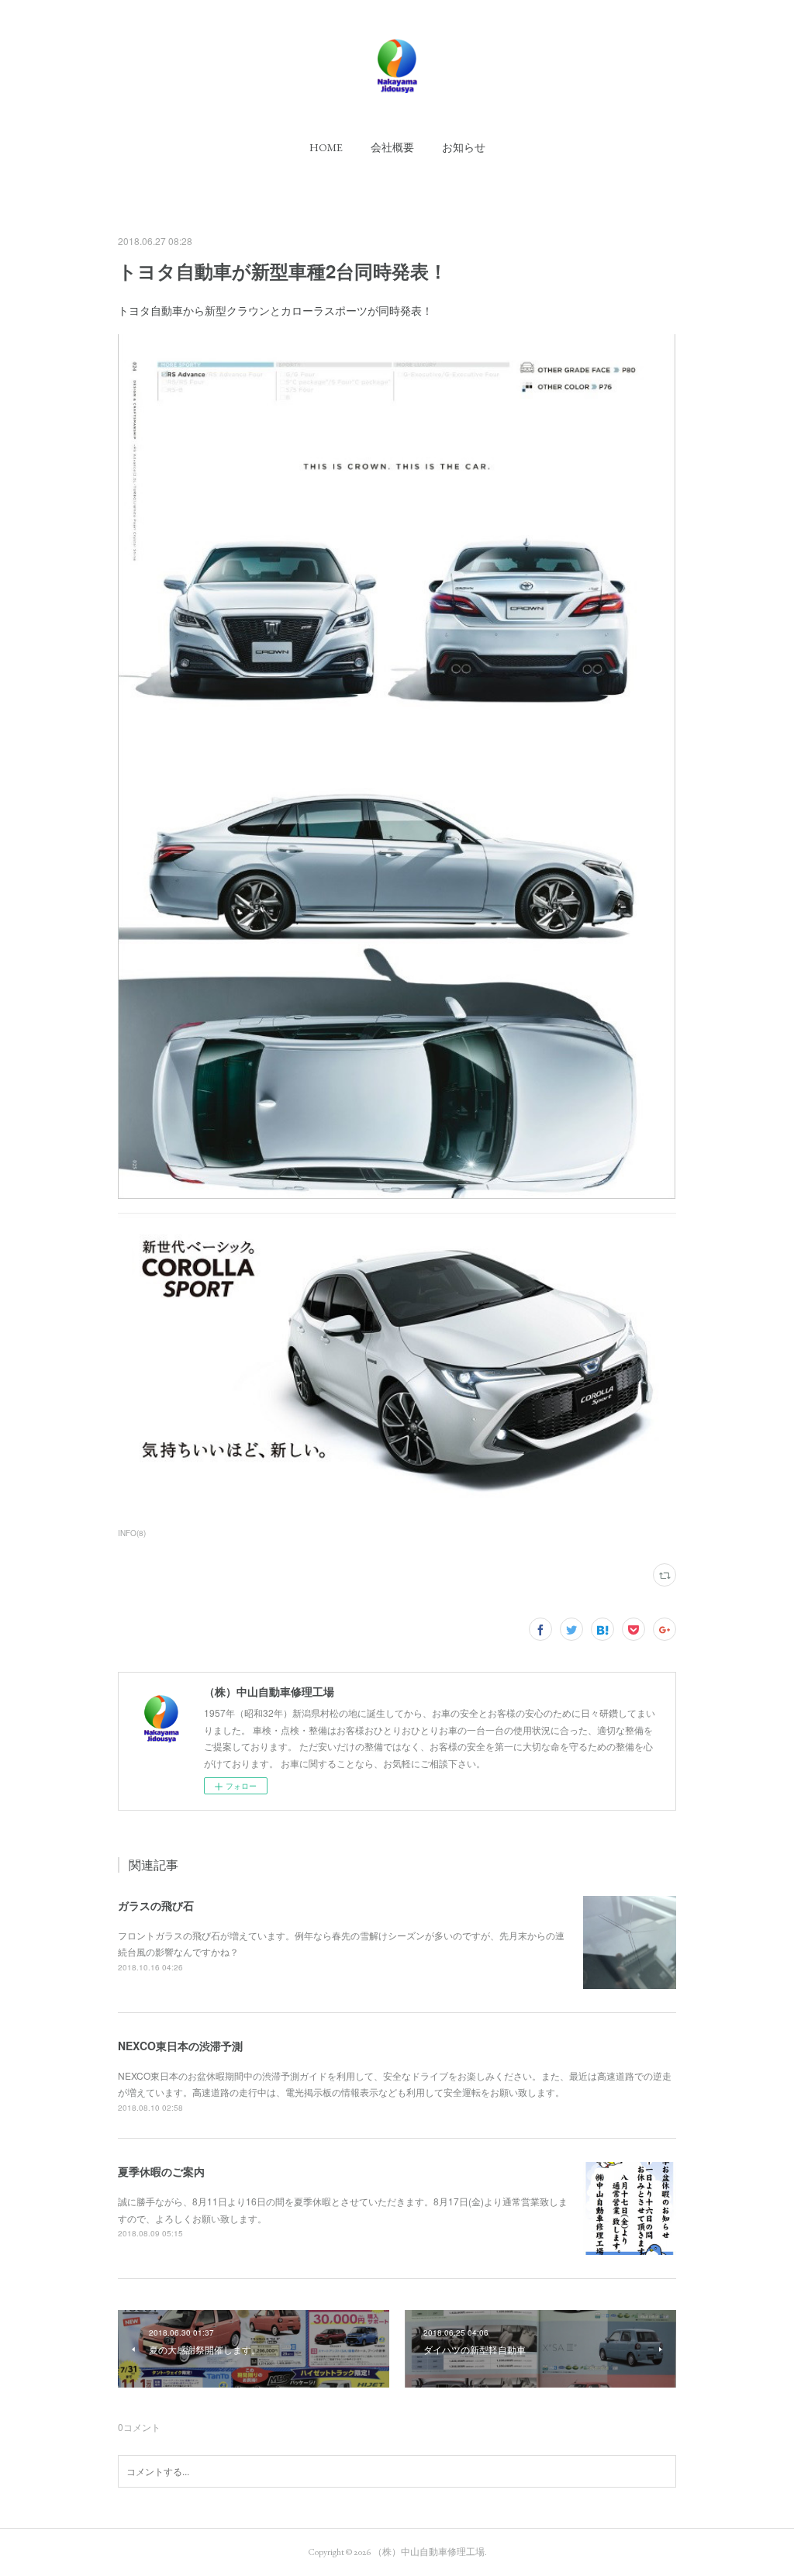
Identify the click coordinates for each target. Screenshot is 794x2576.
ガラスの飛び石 (156, 1905)
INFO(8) (132, 1533)
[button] (326, 147)
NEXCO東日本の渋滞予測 (180, 2046)
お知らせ (464, 147)
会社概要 (392, 147)
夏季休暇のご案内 (161, 2171)
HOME (326, 147)
